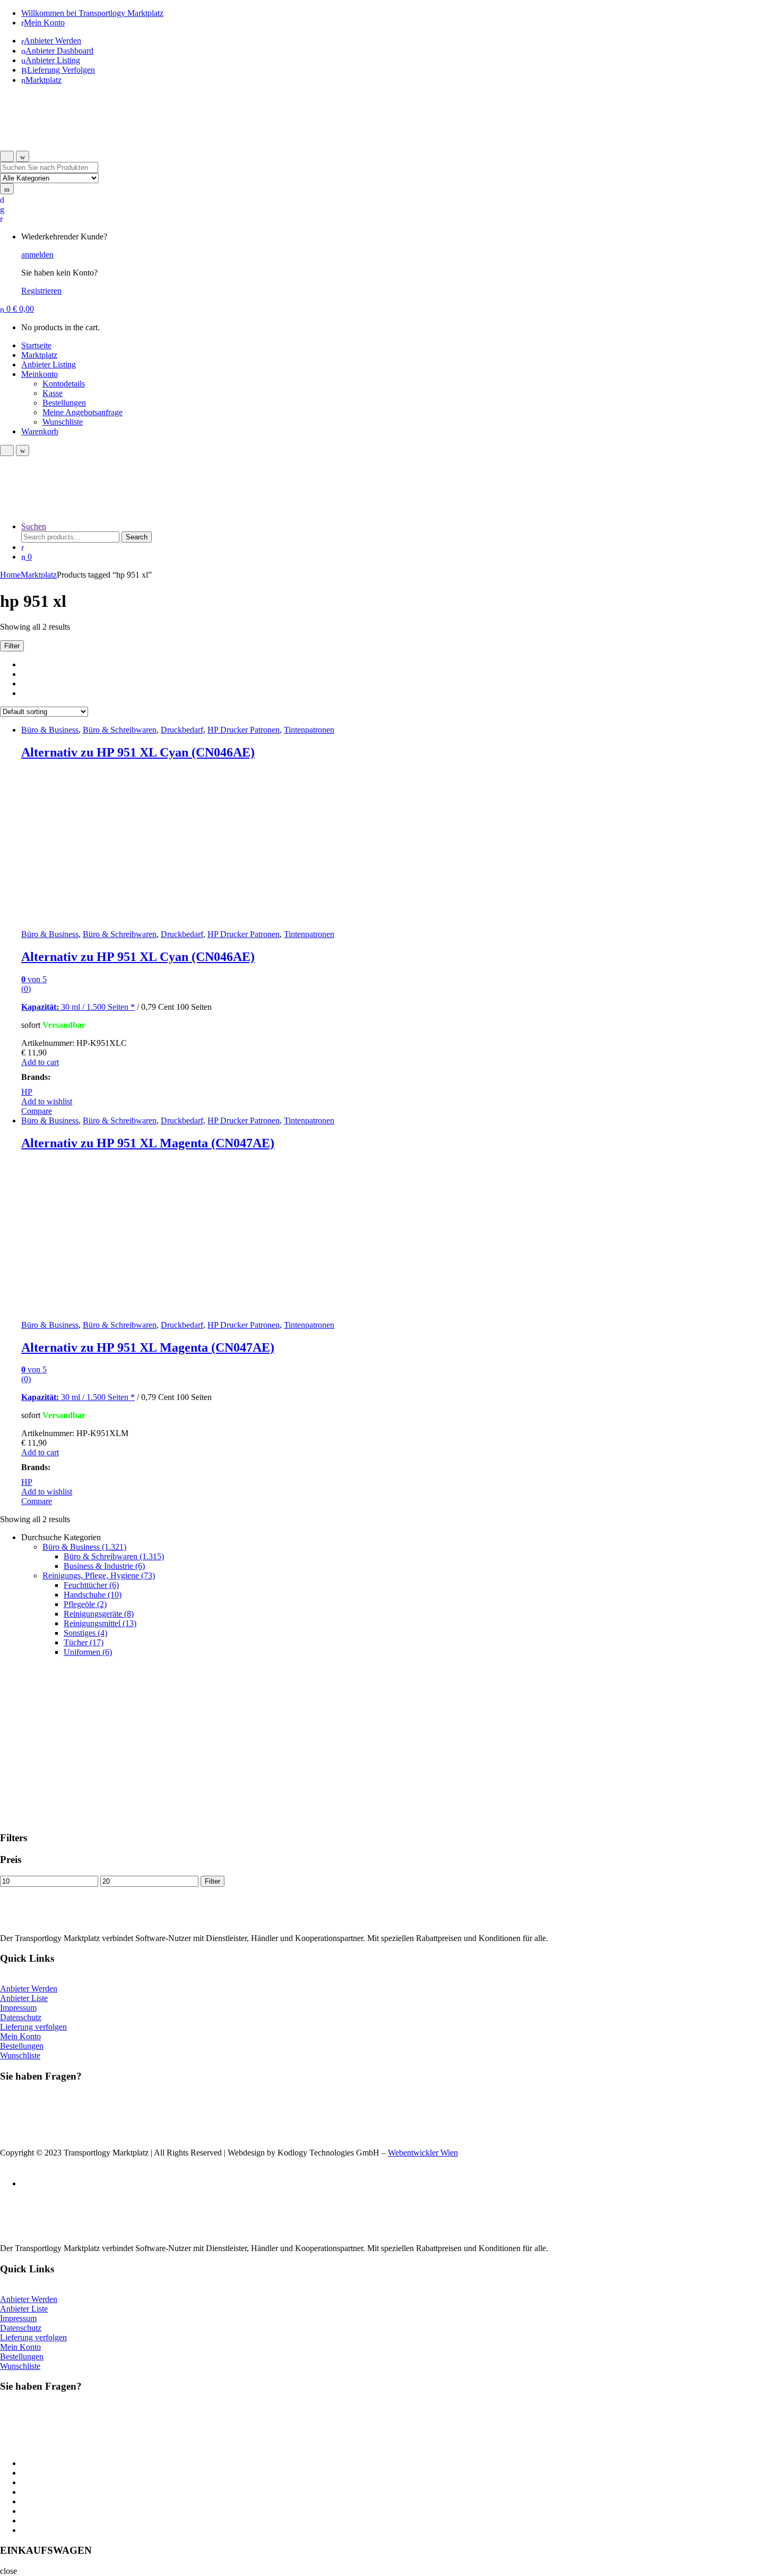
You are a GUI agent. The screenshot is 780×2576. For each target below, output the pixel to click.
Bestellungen (64, 403)
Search (137, 537)
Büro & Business (50, 730)
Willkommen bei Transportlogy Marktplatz (92, 13)
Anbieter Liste (24, 1998)
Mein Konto (44, 23)
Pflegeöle (85, 1604)
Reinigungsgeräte (99, 1614)
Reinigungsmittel (100, 1623)
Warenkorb (40, 431)
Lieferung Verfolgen (61, 70)
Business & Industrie (104, 1566)
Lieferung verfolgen (33, 2027)
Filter (213, 1881)
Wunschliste (63, 422)
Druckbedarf (182, 730)
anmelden (37, 255)
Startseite (36, 345)
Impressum (18, 2008)
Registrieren (41, 291)
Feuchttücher (91, 1585)
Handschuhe (93, 1595)
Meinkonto (40, 374)
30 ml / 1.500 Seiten (76, 1007)
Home (10, 575)
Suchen (34, 526)
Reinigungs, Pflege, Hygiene (99, 1575)
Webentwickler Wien (423, 2153)
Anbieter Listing (53, 60)
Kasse (53, 393)
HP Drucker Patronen (244, 730)
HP (27, 1092)
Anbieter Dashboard (59, 51)
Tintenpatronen (309, 730)
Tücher (84, 1642)
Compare (37, 1111)
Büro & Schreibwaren (120, 730)
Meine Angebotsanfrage (83, 412)
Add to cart (40, 1062)
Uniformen (88, 1652)
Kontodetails (64, 384)
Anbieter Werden (53, 41)
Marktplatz (44, 80)
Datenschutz (21, 2017)
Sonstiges (85, 1633)
